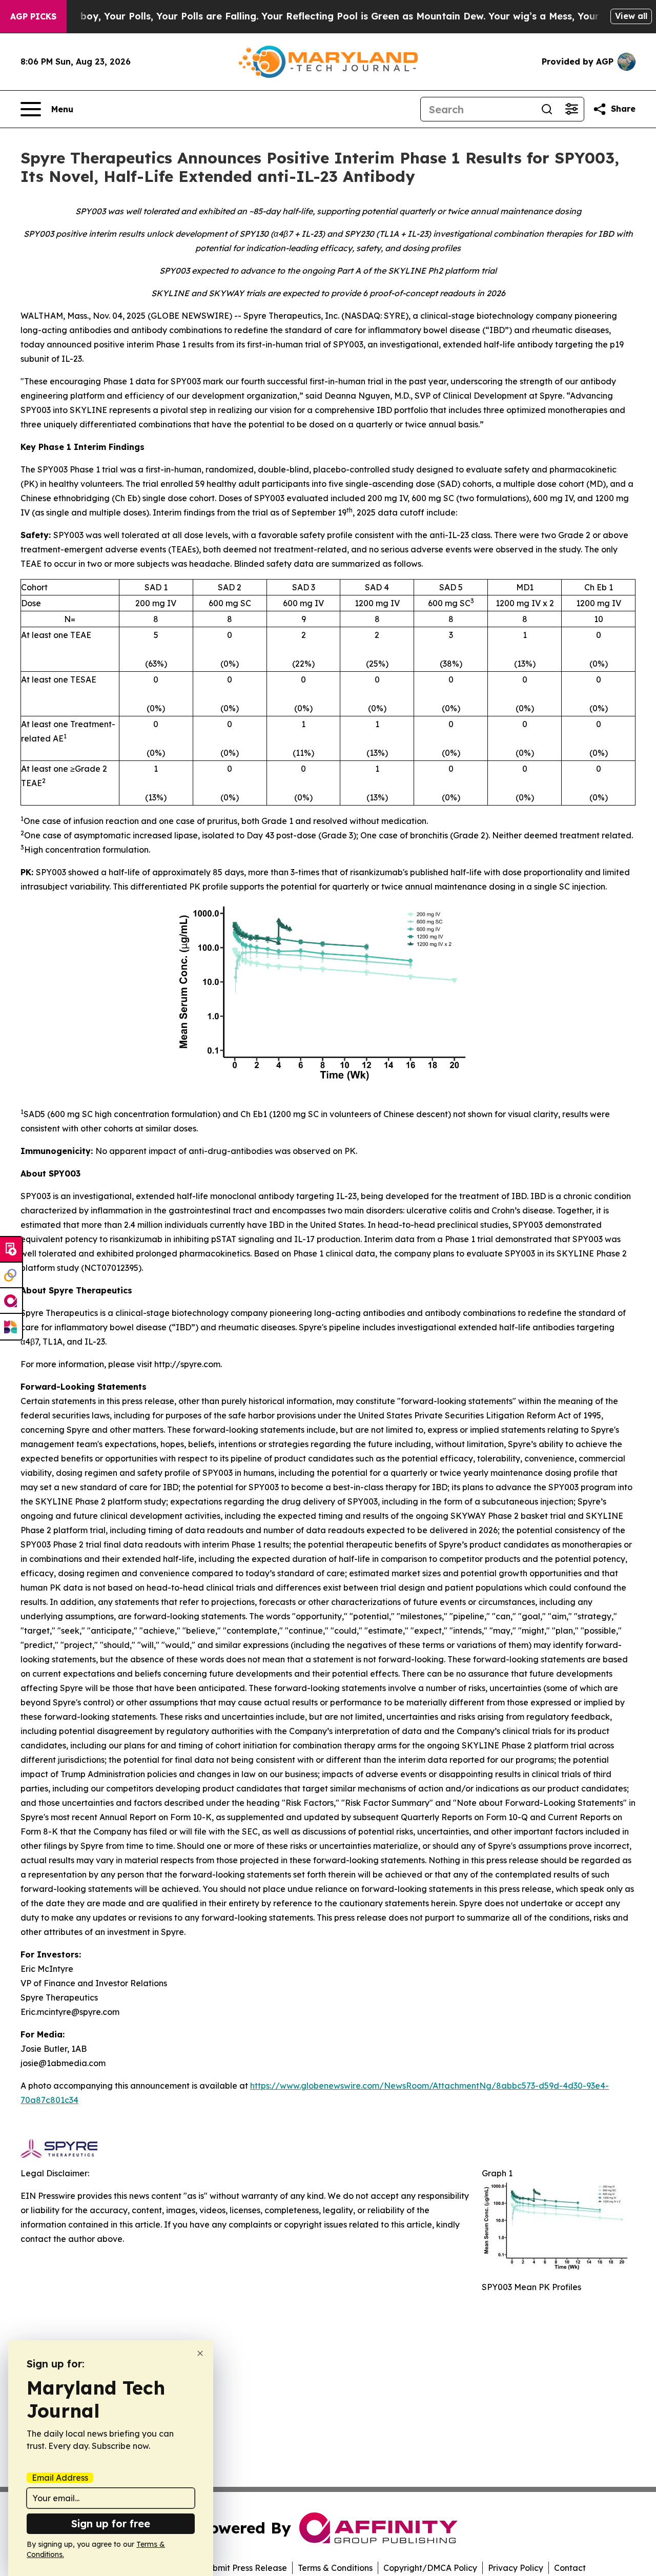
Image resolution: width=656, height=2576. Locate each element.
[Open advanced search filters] (571, 109)
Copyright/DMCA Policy (430, 2568)
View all (631, 16)
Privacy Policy (516, 2568)
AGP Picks (33, 16)
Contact (570, 2568)
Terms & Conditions (335, 2568)
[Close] (200, 2353)
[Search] (547, 109)
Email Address (60, 2478)
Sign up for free (111, 2523)
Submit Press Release (245, 2568)
